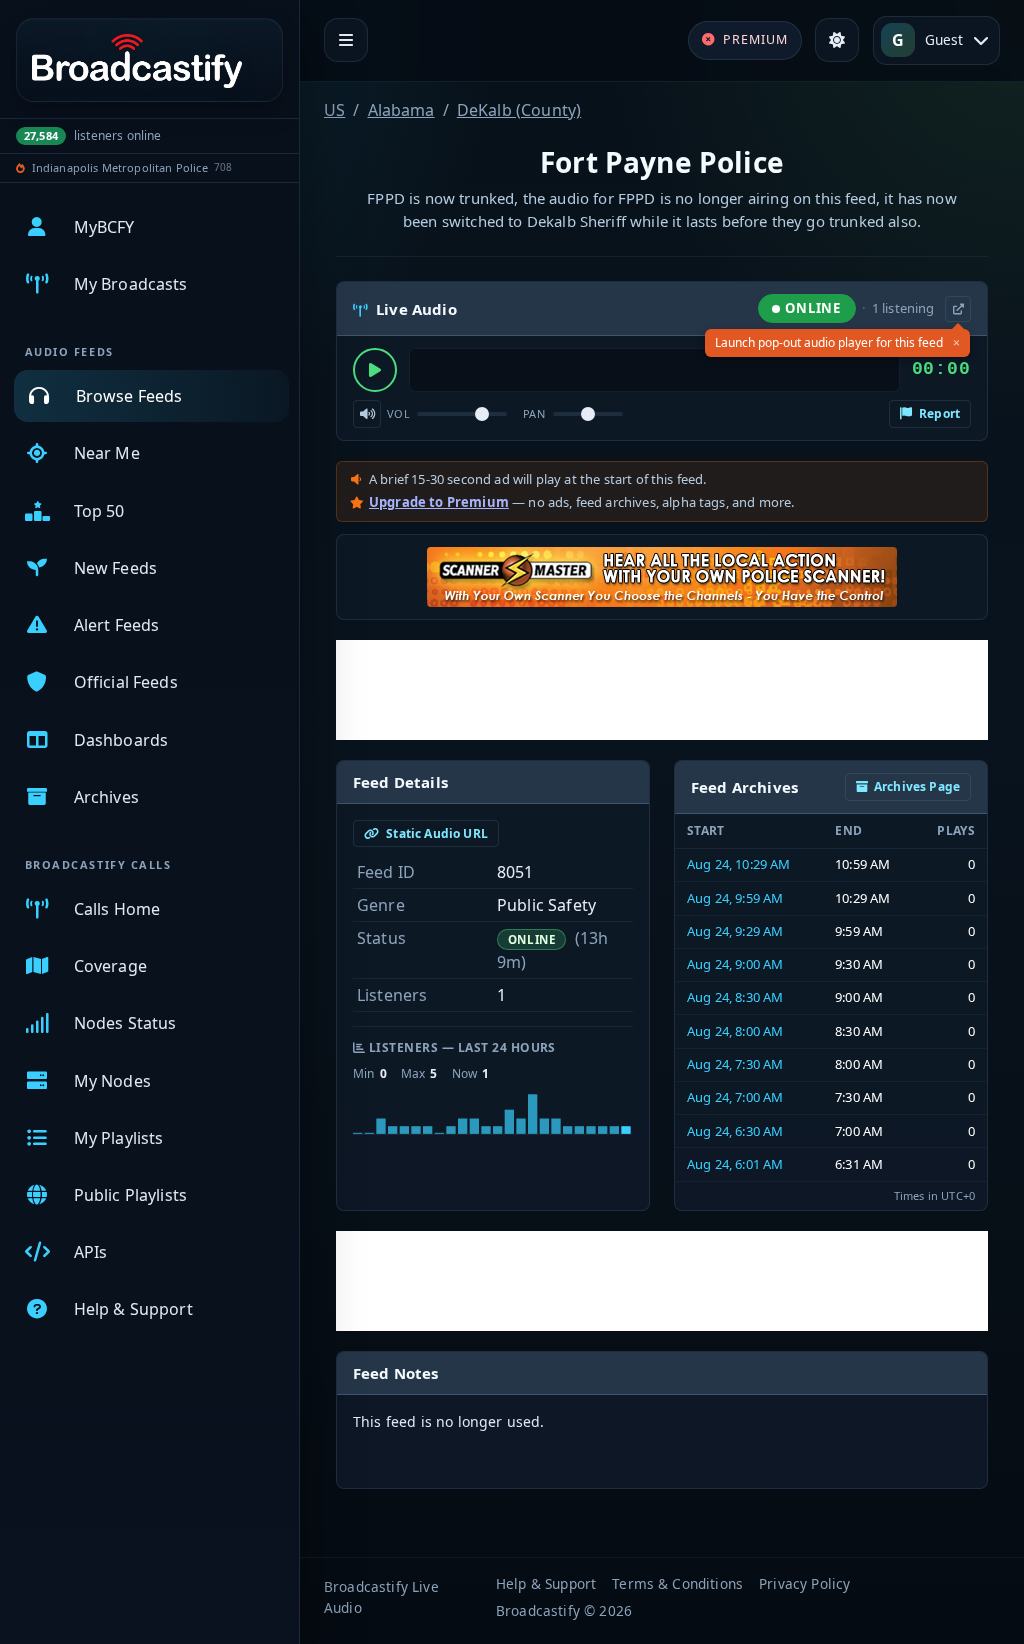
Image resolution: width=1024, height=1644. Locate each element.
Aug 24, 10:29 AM (739, 864)
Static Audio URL (435, 833)
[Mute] (367, 414)
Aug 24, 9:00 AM (735, 964)
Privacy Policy (804, 1583)
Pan (534, 413)
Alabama (401, 110)
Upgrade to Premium (439, 502)
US (334, 110)
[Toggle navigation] (346, 40)
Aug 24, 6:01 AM (735, 1164)
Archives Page (917, 786)
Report (938, 413)
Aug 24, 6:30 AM (735, 1131)
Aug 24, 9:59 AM (735, 898)
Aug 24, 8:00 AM (735, 1031)
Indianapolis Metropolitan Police (120, 167)
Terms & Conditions (677, 1583)
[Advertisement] (662, 690)
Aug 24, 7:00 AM (735, 1097)
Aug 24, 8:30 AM (735, 997)
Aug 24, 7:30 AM (735, 1064)
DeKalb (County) (519, 110)
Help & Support (546, 1583)
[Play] (375, 370)
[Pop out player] (958, 309)
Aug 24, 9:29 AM (735, 931)
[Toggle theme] (837, 40)
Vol (398, 413)
